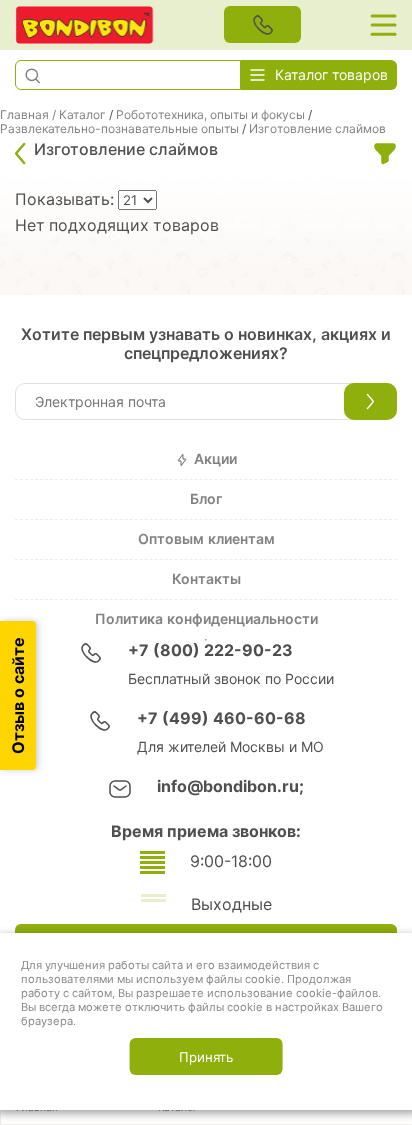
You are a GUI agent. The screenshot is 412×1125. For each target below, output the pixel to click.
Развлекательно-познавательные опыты (119, 129)
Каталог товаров (331, 75)
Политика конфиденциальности (206, 619)
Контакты (206, 579)
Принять (206, 1057)
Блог (206, 499)
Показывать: (66, 199)
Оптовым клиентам (206, 539)
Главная (24, 115)
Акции (215, 459)
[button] (32, 75)
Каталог (82, 115)
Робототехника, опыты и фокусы (210, 115)
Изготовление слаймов (317, 129)
